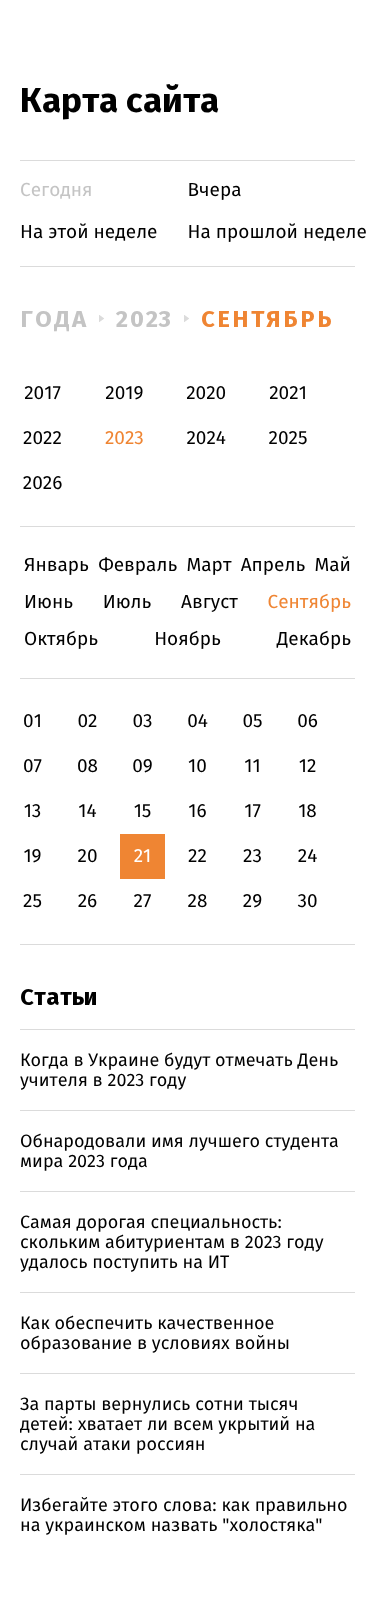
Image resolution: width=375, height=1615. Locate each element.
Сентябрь (267, 319)
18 (307, 811)
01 (32, 721)
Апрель (273, 565)
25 (32, 901)
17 (252, 811)
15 (143, 811)
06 (307, 721)
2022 (42, 438)
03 (142, 721)
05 (252, 721)
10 (197, 766)
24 (308, 856)
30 (307, 901)
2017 (42, 393)
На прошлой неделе (277, 232)
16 (197, 811)
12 (308, 766)
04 (197, 721)
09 (142, 766)
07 (32, 766)
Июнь (48, 602)
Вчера (215, 190)
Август (209, 602)
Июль (127, 602)
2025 (288, 438)
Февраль (137, 565)
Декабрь (314, 639)
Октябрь (61, 639)
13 (33, 811)
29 (252, 901)
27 (143, 901)
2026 (43, 483)
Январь (56, 565)
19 (32, 856)
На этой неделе (88, 232)
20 (87, 856)
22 (197, 856)
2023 (145, 319)
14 (87, 811)
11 (252, 766)
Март (208, 565)
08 (87, 766)
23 (252, 856)
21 (143, 856)
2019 (124, 393)
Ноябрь (187, 639)
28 (198, 901)
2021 (288, 393)
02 (87, 721)
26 (88, 901)
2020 (206, 393)
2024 (206, 438)
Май (332, 565)
